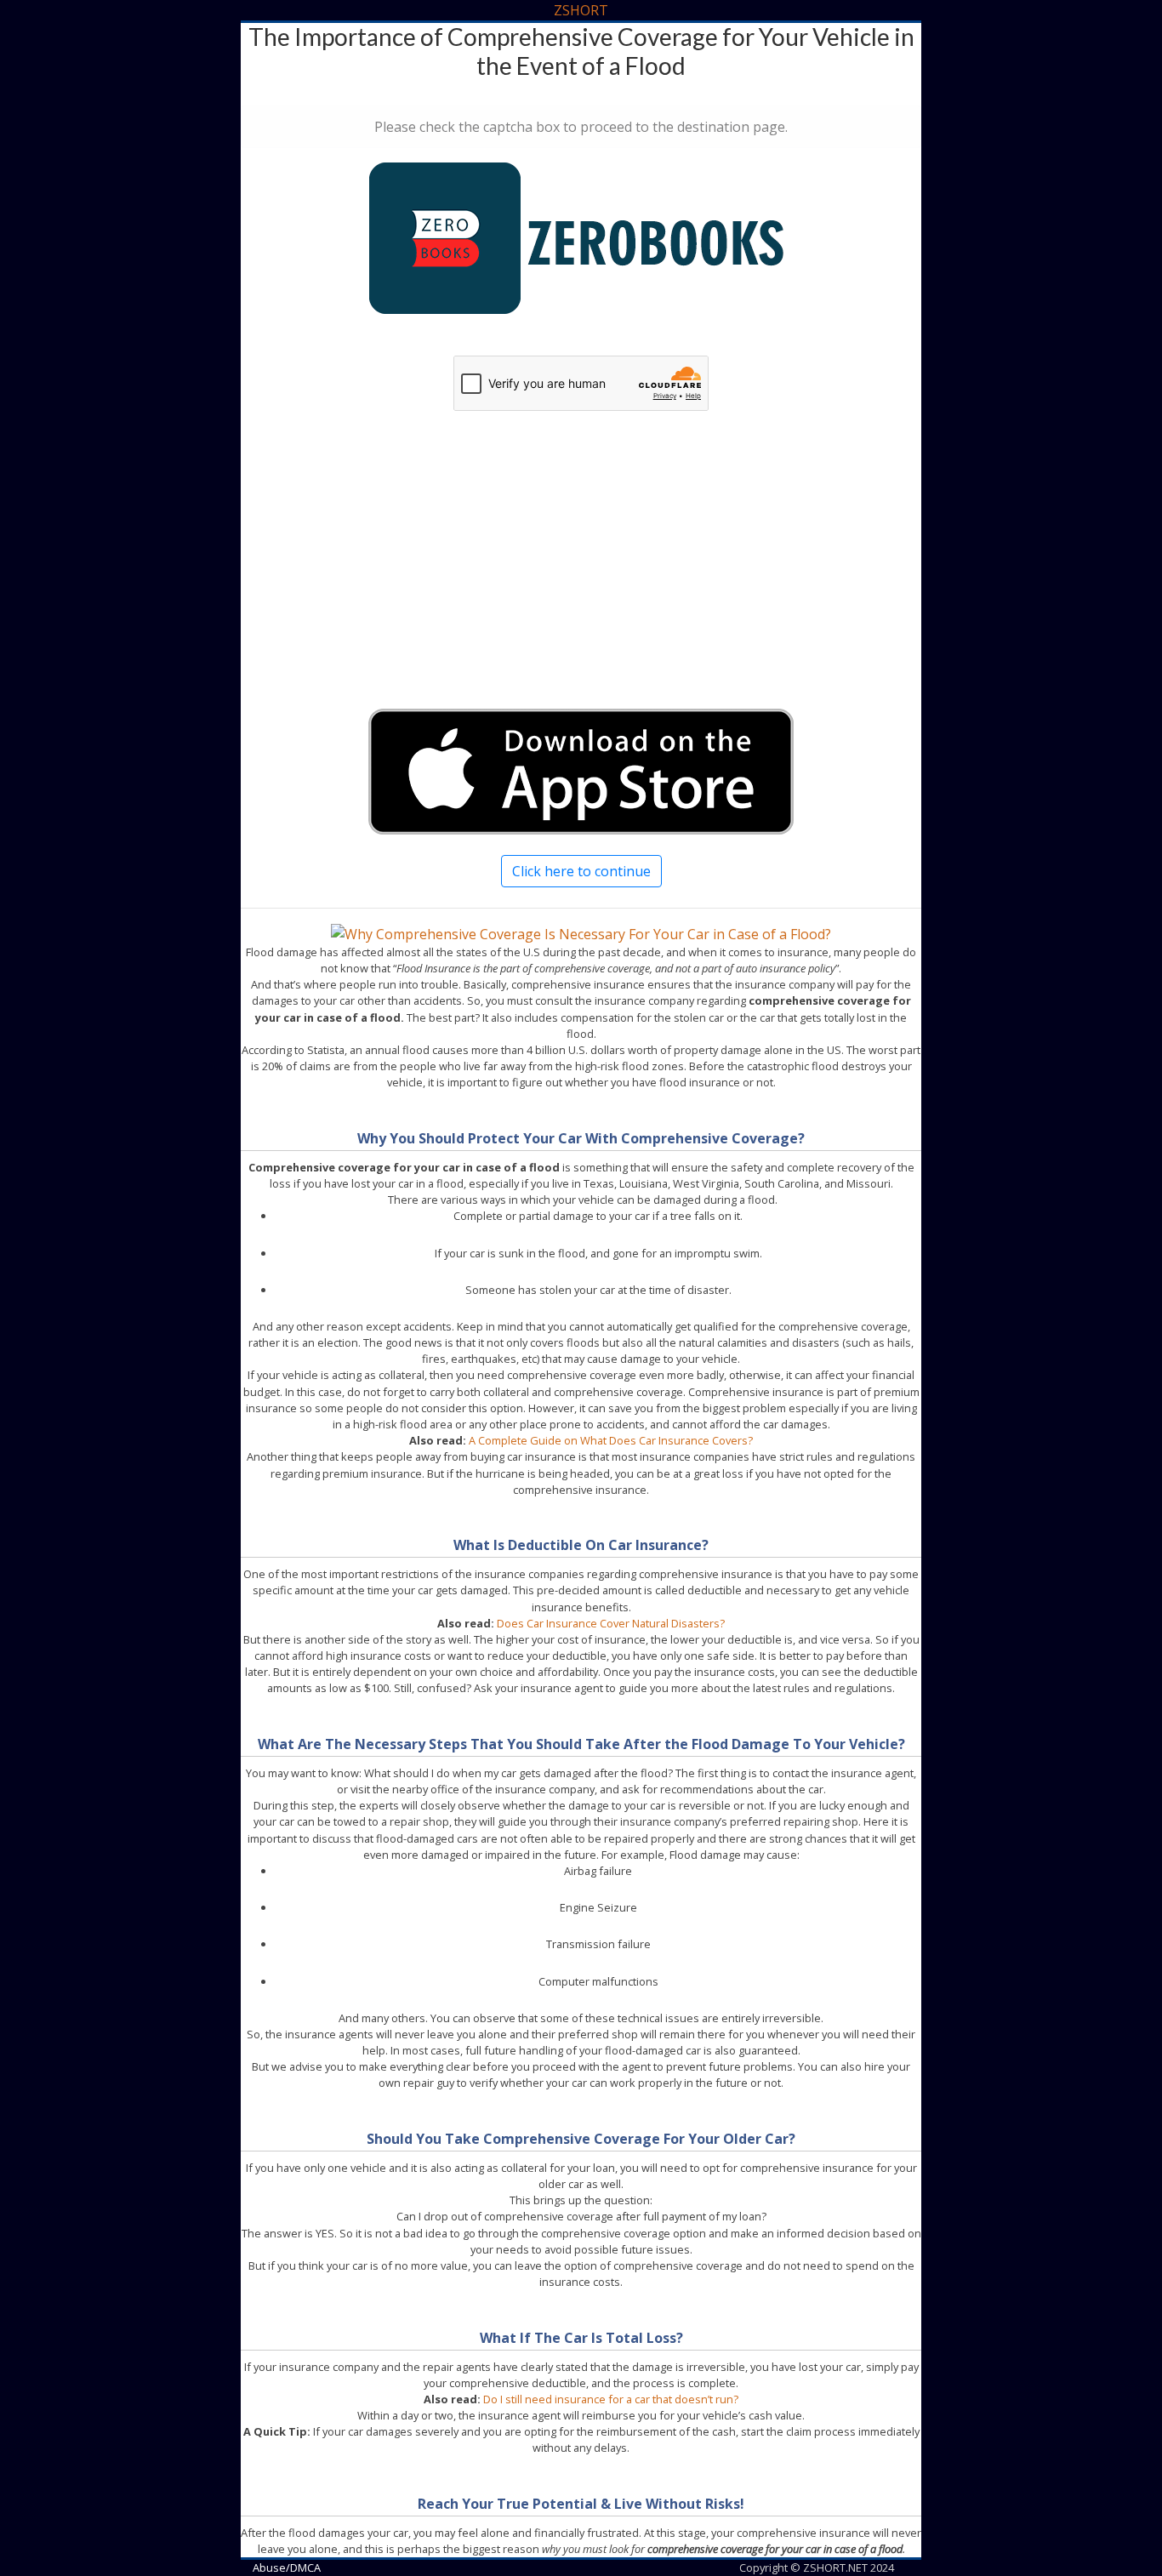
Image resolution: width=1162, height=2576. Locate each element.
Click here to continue (581, 871)
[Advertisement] (581, 576)
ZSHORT (581, 10)
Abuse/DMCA (287, 2567)
